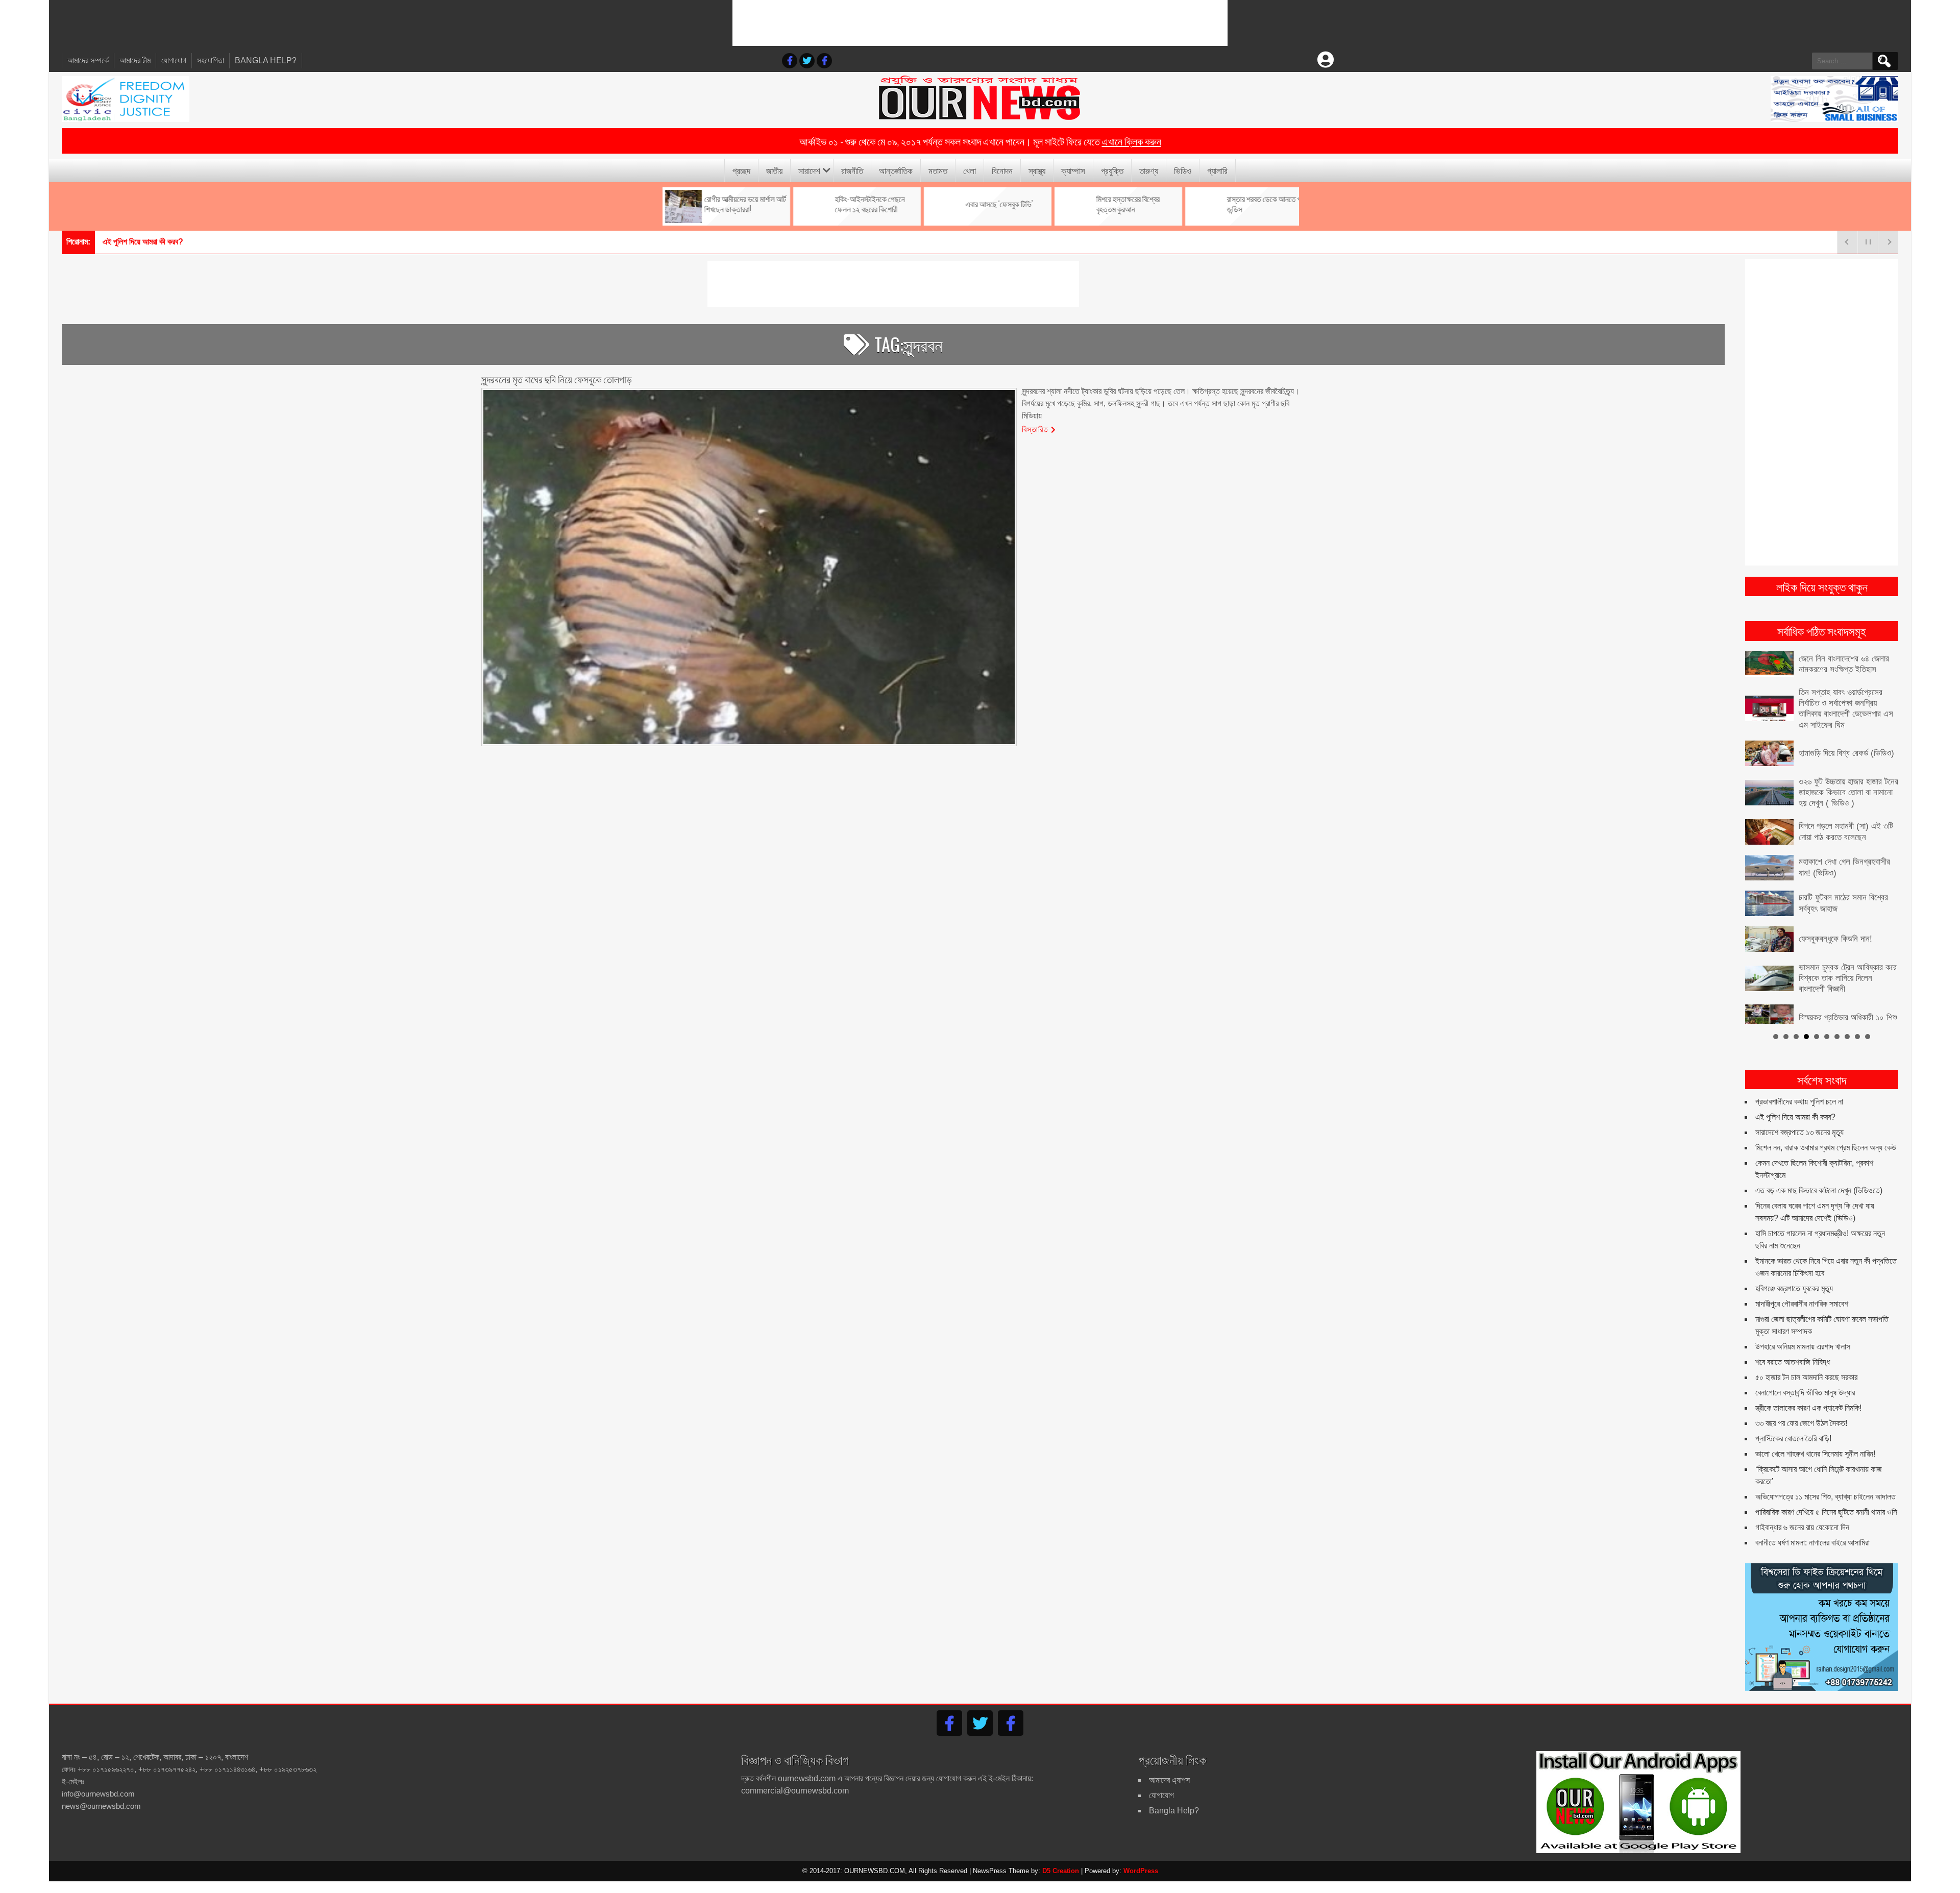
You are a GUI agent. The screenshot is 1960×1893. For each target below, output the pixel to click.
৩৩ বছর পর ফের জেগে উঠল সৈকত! (1801, 1410)
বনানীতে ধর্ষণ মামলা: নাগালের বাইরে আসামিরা (1812, 1530)
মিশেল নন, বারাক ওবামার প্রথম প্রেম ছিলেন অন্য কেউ (1826, 1135)
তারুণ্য (1149, 170)
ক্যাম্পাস (1073, 170)
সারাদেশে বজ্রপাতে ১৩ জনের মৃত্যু (147, 242)
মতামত (938, 170)
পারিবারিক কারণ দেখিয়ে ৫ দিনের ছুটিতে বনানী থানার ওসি (1826, 1499)
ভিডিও (1183, 170)
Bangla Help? (266, 60)
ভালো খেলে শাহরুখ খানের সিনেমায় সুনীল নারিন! (1815, 1441)
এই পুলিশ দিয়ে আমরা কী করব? (1795, 1104)
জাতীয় (774, 170)
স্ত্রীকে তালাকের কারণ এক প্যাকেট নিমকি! (1808, 1395)
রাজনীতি (852, 170)
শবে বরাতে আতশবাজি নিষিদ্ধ (1793, 1349)
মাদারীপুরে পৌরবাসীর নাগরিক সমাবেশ (1802, 1291)
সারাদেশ (809, 170)
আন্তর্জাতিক (896, 170)
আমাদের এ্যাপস (1169, 1767)
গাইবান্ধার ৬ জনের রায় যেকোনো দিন (1802, 1515)
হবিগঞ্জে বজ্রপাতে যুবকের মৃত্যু (1794, 1276)
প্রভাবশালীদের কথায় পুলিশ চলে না (1799, 1089)
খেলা (970, 170)
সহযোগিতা (211, 60)
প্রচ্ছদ (741, 170)
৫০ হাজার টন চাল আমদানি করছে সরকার (1806, 1365)
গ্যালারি (1217, 170)
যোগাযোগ (174, 60)
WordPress (1141, 1858)
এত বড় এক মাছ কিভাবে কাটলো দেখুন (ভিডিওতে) (1819, 1178)
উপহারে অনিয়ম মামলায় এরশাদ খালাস (1803, 1334)
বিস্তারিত (1035, 429)
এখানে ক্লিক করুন (1132, 141)
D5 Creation (1061, 1858)
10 (1868, 1023)
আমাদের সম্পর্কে (88, 60)
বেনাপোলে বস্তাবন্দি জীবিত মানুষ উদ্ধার (1805, 1380)
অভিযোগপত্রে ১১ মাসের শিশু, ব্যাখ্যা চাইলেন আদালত (1826, 1484)
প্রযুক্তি (1112, 170)
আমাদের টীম (135, 60)
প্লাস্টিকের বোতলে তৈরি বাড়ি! (1793, 1426)
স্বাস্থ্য (1037, 170)
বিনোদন (1002, 170)
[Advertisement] (980, 23)
